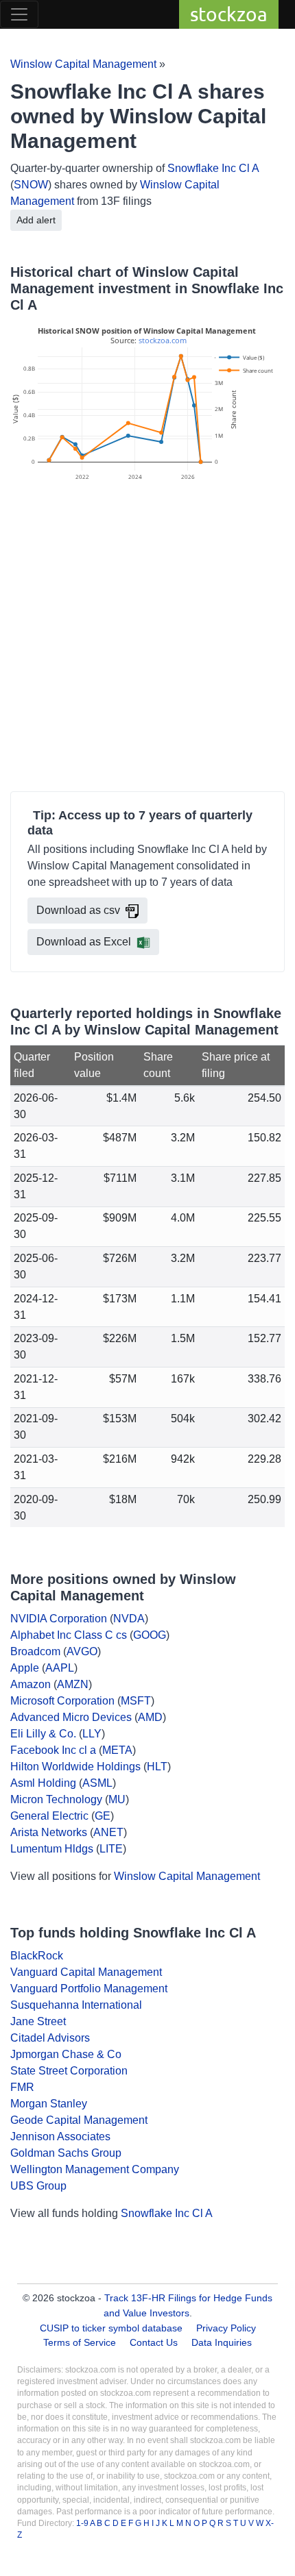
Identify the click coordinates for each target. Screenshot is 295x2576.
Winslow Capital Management (83, 64)
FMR (22, 2087)
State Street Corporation (69, 2071)
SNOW (31, 185)
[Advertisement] (147, 639)
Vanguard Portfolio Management (89, 1989)
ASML (97, 1783)
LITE (111, 1849)
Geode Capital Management (79, 2120)
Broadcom (35, 1651)
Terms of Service (80, 2342)
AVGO (82, 1651)
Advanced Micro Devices (71, 1717)
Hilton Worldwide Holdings (75, 1767)
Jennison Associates (60, 2137)
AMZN (73, 1684)
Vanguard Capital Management (86, 1972)
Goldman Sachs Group (66, 2153)
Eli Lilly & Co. (43, 1734)
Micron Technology (56, 1799)
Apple (25, 1668)
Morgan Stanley (49, 2104)
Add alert (36, 220)
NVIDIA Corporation (59, 1619)
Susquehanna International (76, 2005)
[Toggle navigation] (19, 14)
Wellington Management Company (95, 2169)
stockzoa (229, 14)
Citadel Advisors (50, 2038)
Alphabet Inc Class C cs (69, 1635)
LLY (92, 1734)
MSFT (136, 1701)
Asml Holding (43, 1783)
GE (103, 1816)
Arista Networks (49, 1832)
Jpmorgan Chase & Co (66, 2054)
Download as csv (78, 910)
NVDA (129, 1619)
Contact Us (154, 2342)
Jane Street (38, 2021)
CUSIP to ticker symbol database (113, 2328)
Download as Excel (84, 942)
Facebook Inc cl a (53, 1750)
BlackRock (37, 1956)
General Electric (49, 1816)
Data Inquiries (222, 2342)
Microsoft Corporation (62, 1701)
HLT (157, 1767)
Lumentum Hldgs (52, 1849)
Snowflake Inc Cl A (213, 168)
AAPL (60, 1668)
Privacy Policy (226, 2328)
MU (117, 1799)
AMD (150, 1717)
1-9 (83, 2523)
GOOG (150, 1635)
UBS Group (38, 2186)
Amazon (31, 1684)
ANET (108, 1832)
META (117, 1750)
